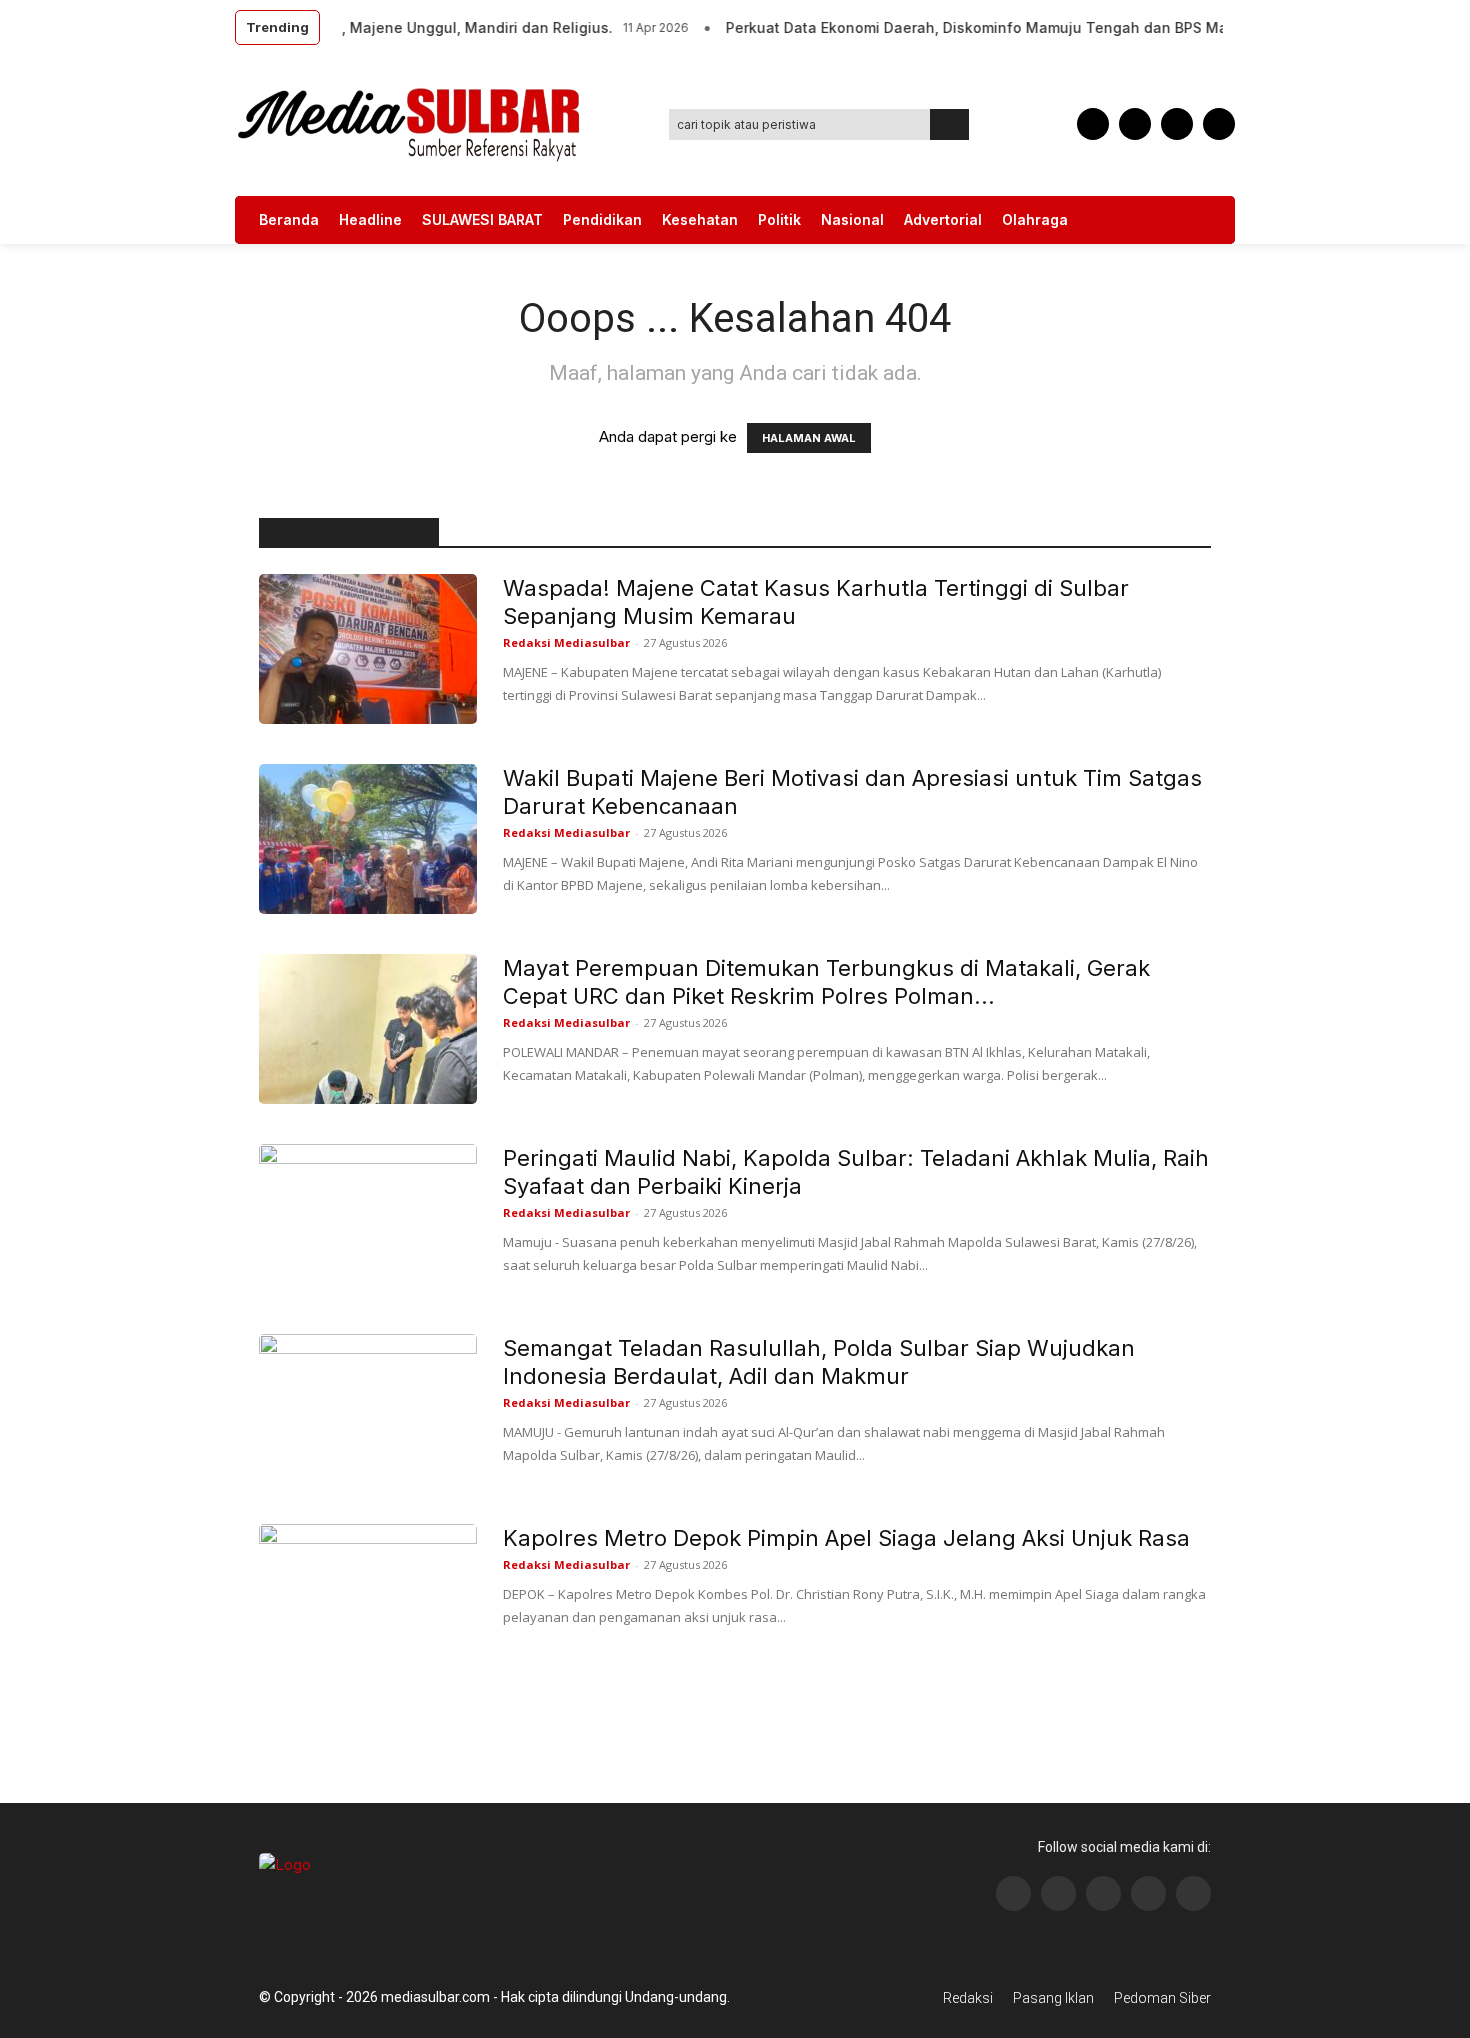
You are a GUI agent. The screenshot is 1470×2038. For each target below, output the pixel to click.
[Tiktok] (1148, 1893)
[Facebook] (1093, 124)
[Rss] (1193, 1893)
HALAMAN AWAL (809, 438)
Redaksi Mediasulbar (566, 642)
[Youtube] (1219, 124)
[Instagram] (1058, 1893)
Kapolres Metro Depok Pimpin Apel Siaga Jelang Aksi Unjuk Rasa (846, 1538)
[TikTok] (1135, 124)
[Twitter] (1177, 124)
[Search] (950, 124)
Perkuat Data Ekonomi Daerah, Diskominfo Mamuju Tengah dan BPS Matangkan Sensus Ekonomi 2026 (1063, 27)
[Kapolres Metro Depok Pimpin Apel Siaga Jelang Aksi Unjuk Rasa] (368, 1599)
